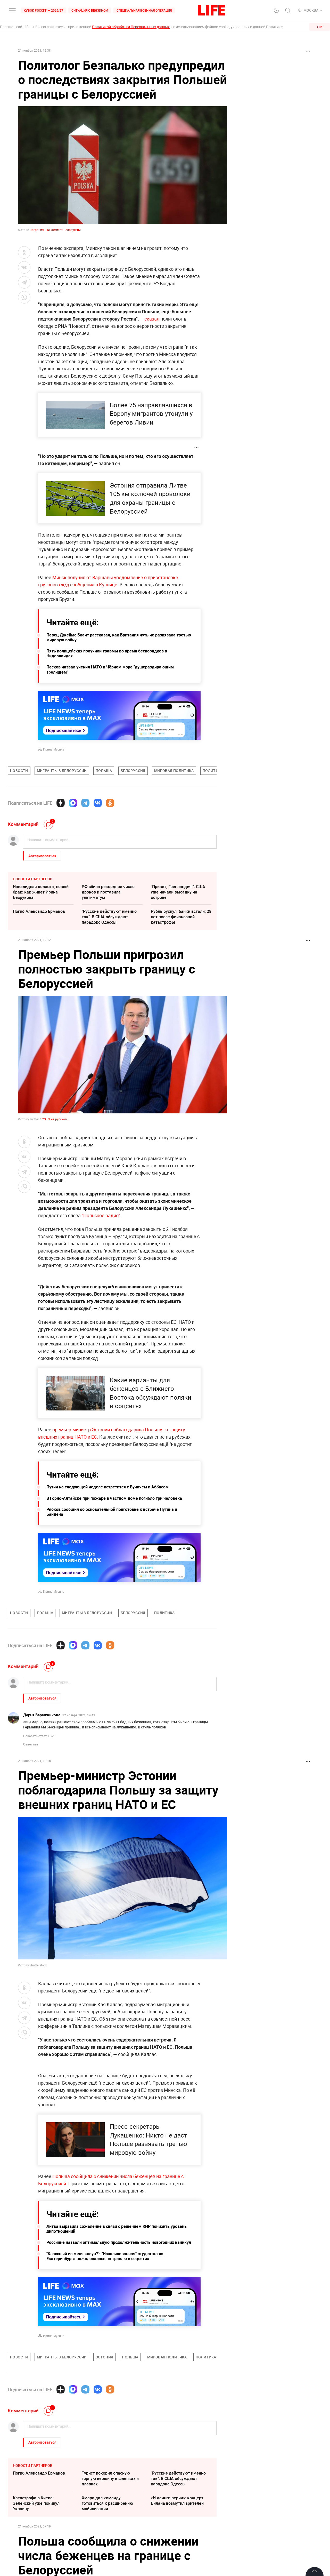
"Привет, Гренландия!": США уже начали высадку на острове (178, 892)
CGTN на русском (55, 1119)
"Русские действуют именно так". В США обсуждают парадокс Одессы (109, 917)
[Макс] (73, 803)
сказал (152, 319)
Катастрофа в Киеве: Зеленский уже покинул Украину (36, 2503)
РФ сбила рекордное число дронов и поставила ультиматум (108, 892)
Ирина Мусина (54, 749)
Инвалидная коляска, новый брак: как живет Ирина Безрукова (41, 892)
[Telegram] (85, 803)
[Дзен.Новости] (61, 803)
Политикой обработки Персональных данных (131, 27)
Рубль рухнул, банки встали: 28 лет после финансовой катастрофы (181, 917)
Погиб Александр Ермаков (39, 911)
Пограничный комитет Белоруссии (55, 230)
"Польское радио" (101, 1215)
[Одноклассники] (110, 803)
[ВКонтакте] (98, 803)
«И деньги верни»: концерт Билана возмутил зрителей (177, 2501)
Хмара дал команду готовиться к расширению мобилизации (107, 2503)
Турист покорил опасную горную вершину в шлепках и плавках (110, 2478)
